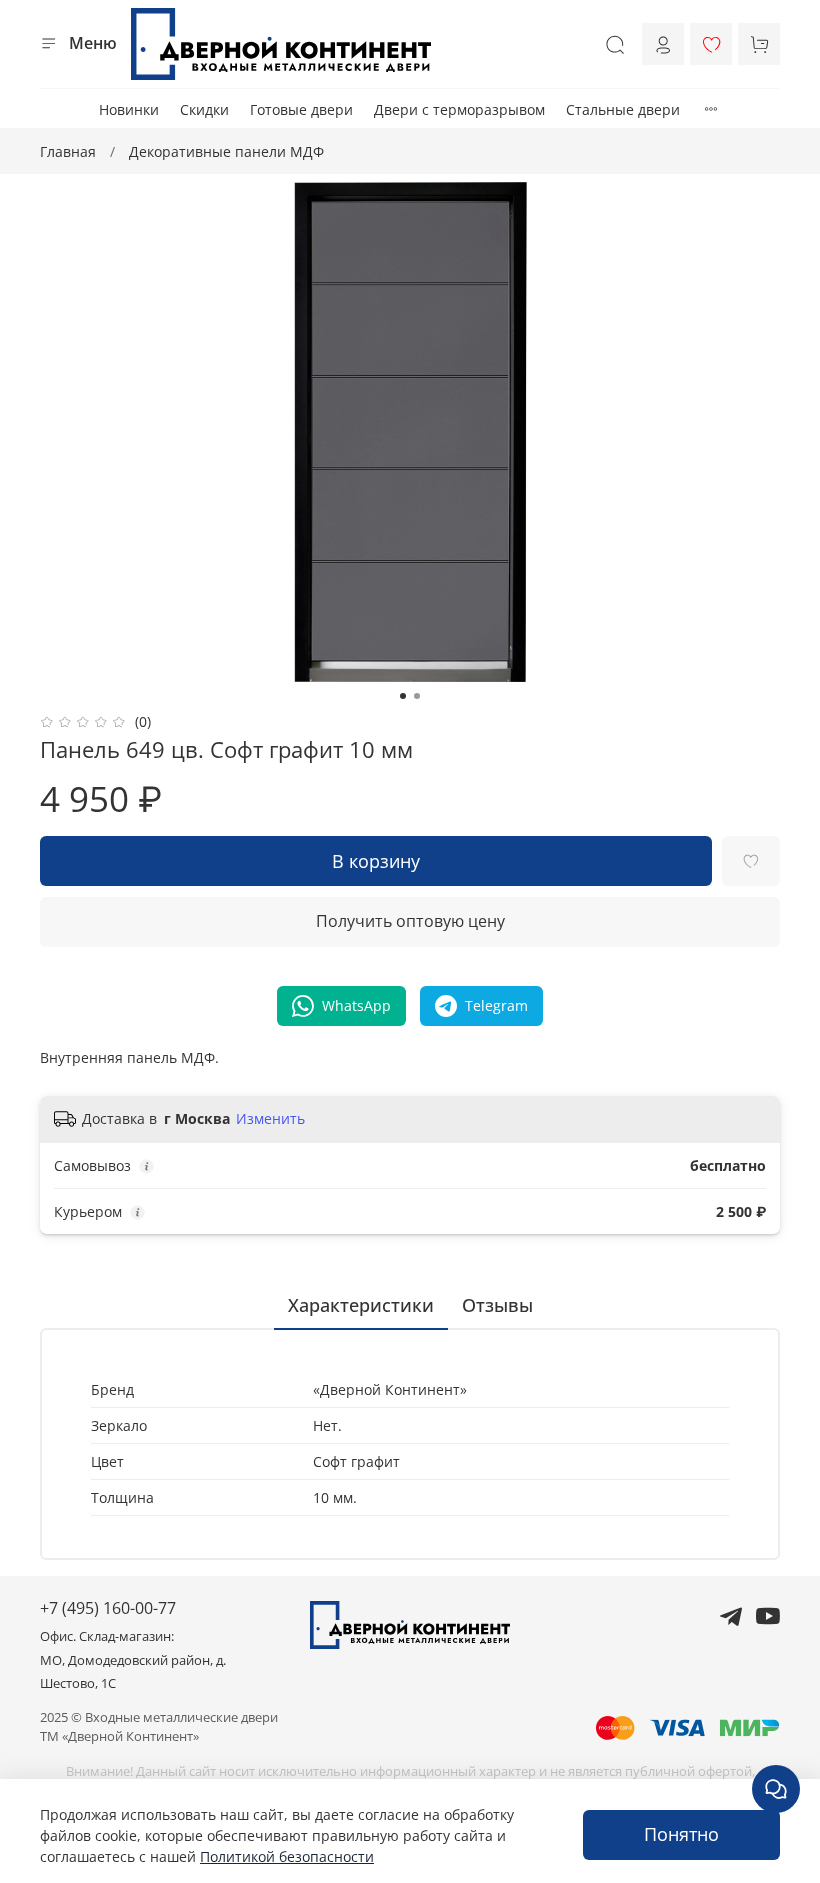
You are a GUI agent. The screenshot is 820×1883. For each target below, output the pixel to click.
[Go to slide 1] (403, 696)
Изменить (270, 1119)
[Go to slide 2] (417, 696)
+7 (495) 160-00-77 (108, 1608)
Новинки (129, 109)
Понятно (681, 1834)
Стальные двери (623, 109)
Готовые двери (301, 109)
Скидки (204, 109)
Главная (68, 151)
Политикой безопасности (287, 1856)
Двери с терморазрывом (459, 109)
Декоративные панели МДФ (226, 151)
